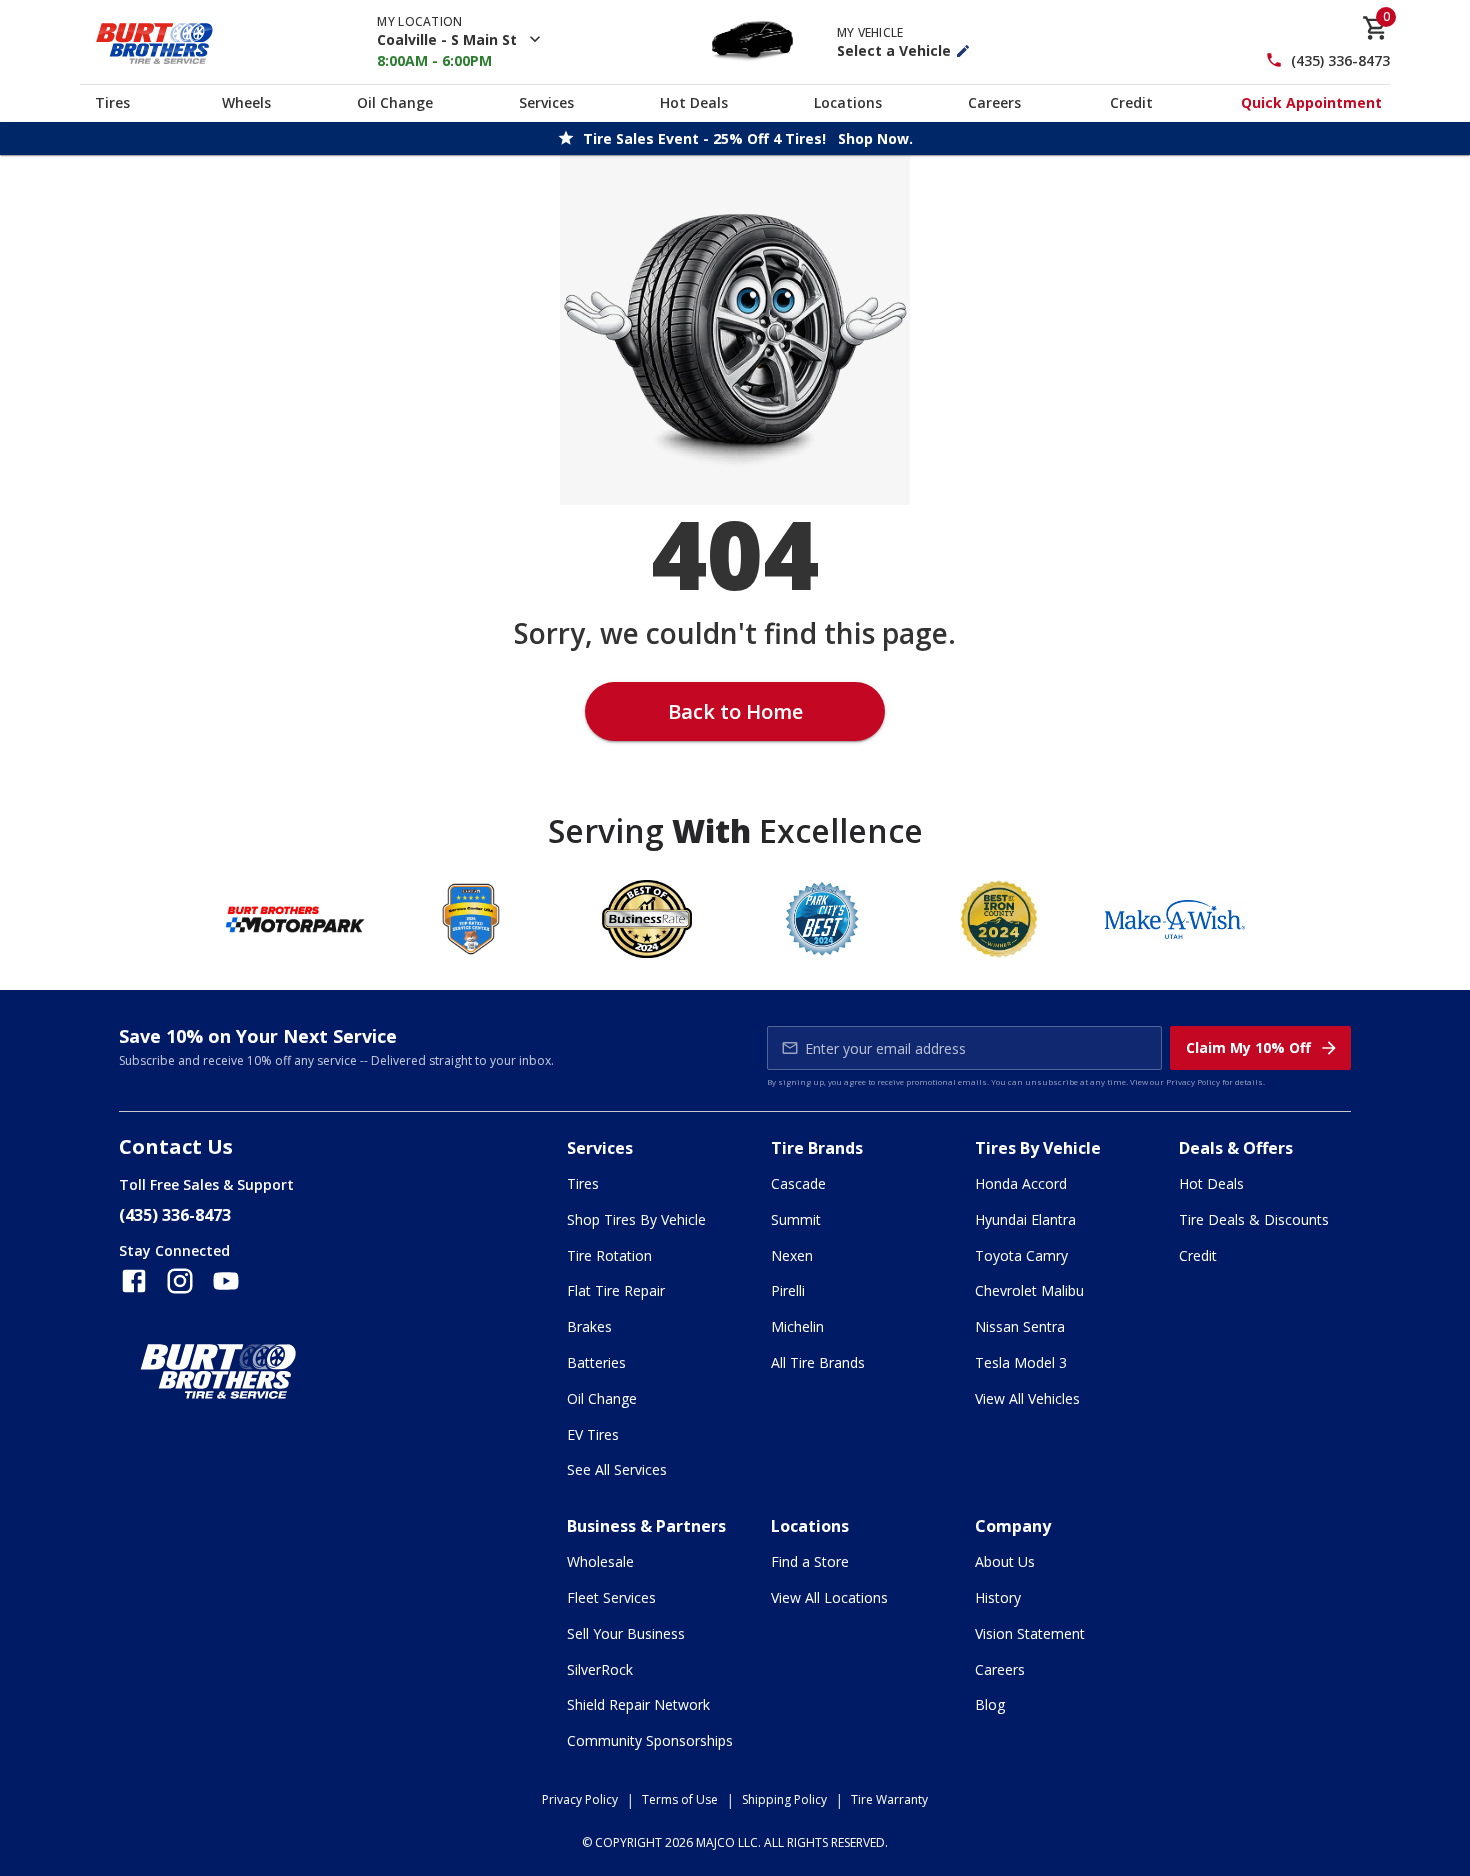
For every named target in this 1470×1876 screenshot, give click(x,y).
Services (546, 102)
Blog (990, 1704)
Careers (994, 102)
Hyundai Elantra (1025, 1219)
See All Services (617, 1469)
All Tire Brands (818, 1362)
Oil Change (395, 102)
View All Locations (829, 1597)
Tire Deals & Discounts (1254, 1219)
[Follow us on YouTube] (226, 1281)
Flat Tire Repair (616, 1290)
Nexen (792, 1255)
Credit (1131, 102)
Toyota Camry (1021, 1255)
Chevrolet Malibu (1029, 1290)
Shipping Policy (784, 1799)
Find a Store (810, 1561)
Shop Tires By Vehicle (636, 1219)
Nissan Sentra (1020, 1326)
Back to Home (735, 711)
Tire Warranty (889, 1799)
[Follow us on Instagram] (180, 1281)
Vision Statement (1030, 1633)
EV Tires (593, 1434)
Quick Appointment (1311, 102)
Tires (112, 102)
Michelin (797, 1326)
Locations (848, 102)
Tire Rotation (609, 1255)
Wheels (246, 102)
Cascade (798, 1183)
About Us (1005, 1561)
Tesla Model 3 (1021, 1362)
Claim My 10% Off (1248, 1047)
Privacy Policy (1193, 1081)
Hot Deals (694, 102)
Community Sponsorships (650, 1740)
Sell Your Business (626, 1633)
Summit (796, 1219)
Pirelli (788, 1290)
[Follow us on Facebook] (134, 1281)
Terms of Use (680, 1799)
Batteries (596, 1362)
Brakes (589, 1326)
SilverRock (600, 1669)
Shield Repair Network (638, 1704)
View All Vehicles (1027, 1398)
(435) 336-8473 (1340, 60)
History (998, 1597)
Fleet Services (611, 1597)
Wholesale (600, 1561)
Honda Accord (1021, 1183)
